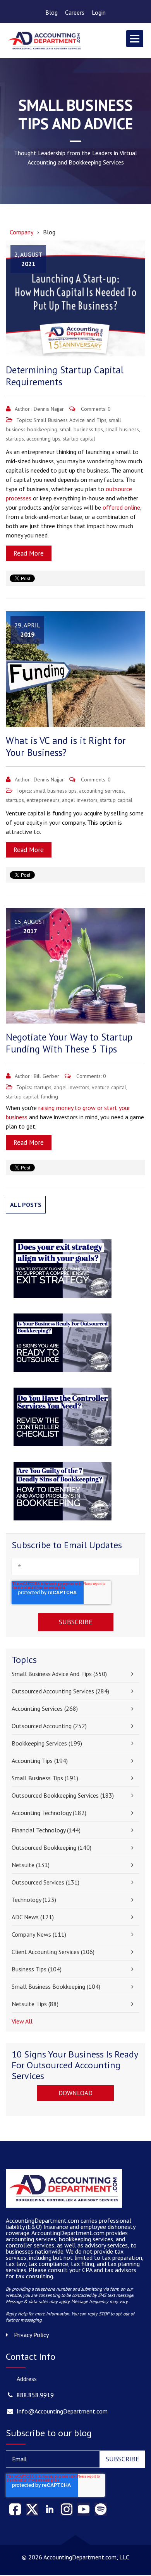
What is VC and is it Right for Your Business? (66, 747)
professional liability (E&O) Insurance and (69, 2223)
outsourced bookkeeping (51, 1847)
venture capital (109, 1087)
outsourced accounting (49, 1726)
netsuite (31, 1865)
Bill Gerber (46, 1076)
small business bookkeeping (56, 1986)
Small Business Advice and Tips (70, 420)
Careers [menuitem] (75, 12)
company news (39, 1934)
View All (22, 2021)
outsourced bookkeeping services (63, 1795)
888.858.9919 (35, 2395)
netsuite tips (35, 2004)
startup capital (79, 439)
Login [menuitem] (99, 12)
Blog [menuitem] (51, 12)
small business (122, 429)
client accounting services (53, 1952)
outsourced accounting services (60, 1691)
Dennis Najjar (49, 409)
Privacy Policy (31, 2335)
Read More (29, 553)
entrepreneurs (43, 800)
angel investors (80, 800)
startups (15, 439)
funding (49, 1096)
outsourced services (45, 1882)
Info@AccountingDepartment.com (62, 2411)
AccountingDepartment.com (69, 2233)
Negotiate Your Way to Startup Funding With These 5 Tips (69, 1043)
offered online (121, 507)
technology (34, 1900)
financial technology (46, 1830)
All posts (26, 1205)
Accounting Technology (49, 1813)
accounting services (101, 791)
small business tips (81, 429)
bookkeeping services (47, 1743)
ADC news (33, 1917)
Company (21, 232)
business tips (37, 1969)
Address (27, 2379)
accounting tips (43, 439)
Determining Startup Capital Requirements (65, 376)
